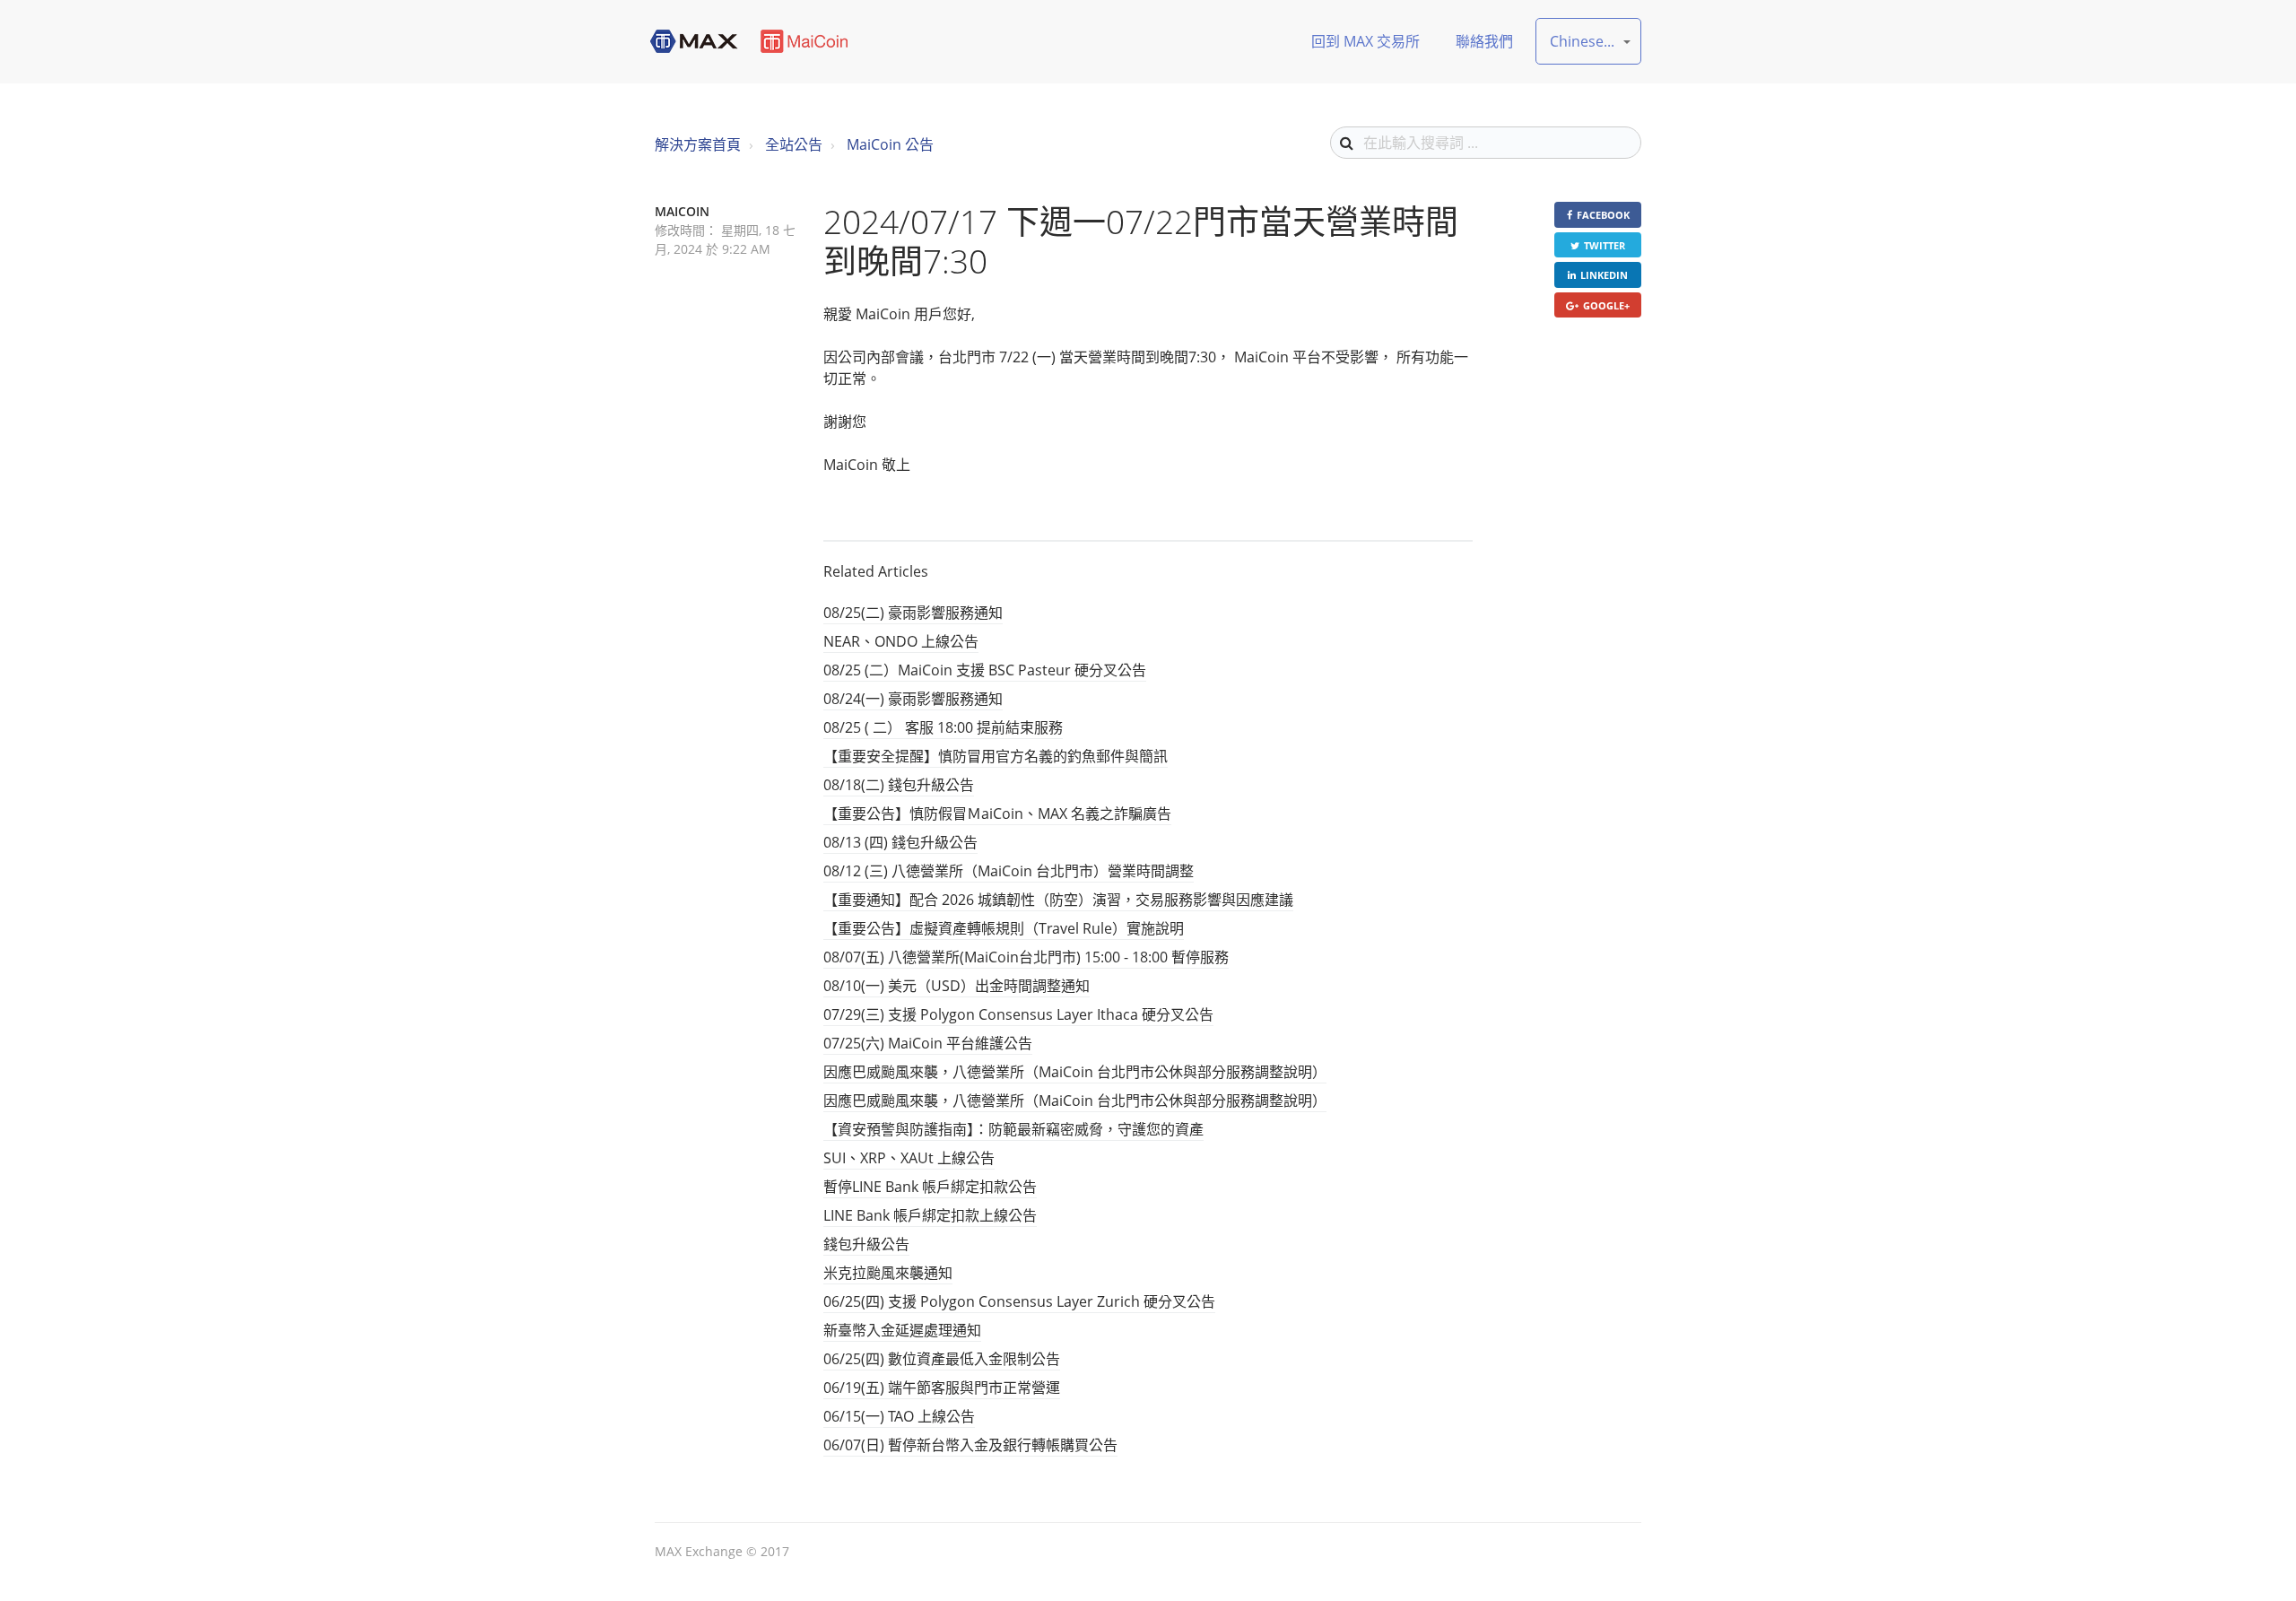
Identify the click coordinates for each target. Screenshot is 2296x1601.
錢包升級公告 (866, 1244)
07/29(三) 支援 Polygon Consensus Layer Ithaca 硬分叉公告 (1018, 1014)
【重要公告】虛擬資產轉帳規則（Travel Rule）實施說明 (1004, 928)
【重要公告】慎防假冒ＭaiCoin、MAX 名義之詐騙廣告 (997, 814)
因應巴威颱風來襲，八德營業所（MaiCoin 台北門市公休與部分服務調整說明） (1075, 1072)
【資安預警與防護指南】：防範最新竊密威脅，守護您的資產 (1013, 1129)
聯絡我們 (1484, 41)
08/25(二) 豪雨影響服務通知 (913, 613)
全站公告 (794, 144)
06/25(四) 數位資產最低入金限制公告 (942, 1359)
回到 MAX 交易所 (1365, 41)
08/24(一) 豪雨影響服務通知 (913, 699)
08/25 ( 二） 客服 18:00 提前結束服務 (943, 727)
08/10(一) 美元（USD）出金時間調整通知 (957, 986)
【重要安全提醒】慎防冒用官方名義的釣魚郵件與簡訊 (996, 756)
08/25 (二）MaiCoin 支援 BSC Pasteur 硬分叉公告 (985, 670)
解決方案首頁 (698, 144)
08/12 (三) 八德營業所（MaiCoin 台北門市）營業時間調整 (1009, 871)
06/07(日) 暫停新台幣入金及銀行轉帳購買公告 (970, 1445)
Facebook (1603, 215)
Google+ (1606, 305)
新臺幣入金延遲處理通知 (902, 1330)
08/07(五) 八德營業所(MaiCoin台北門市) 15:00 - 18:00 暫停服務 (1026, 957)
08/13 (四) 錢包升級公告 (900, 842)
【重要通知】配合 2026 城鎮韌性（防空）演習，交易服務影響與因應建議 (1058, 900)
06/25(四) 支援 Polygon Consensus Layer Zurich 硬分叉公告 (1019, 1301)
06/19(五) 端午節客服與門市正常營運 (942, 1388)
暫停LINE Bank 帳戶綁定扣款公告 (930, 1187)
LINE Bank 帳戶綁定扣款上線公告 (930, 1215)
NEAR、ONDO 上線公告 (901, 641)
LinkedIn (1604, 275)
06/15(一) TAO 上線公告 (899, 1416)
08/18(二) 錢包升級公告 (899, 785)
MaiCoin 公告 (890, 144)
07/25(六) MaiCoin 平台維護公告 (928, 1043)
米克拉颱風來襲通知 (888, 1273)
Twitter (1605, 245)
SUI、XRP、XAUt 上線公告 (909, 1158)
